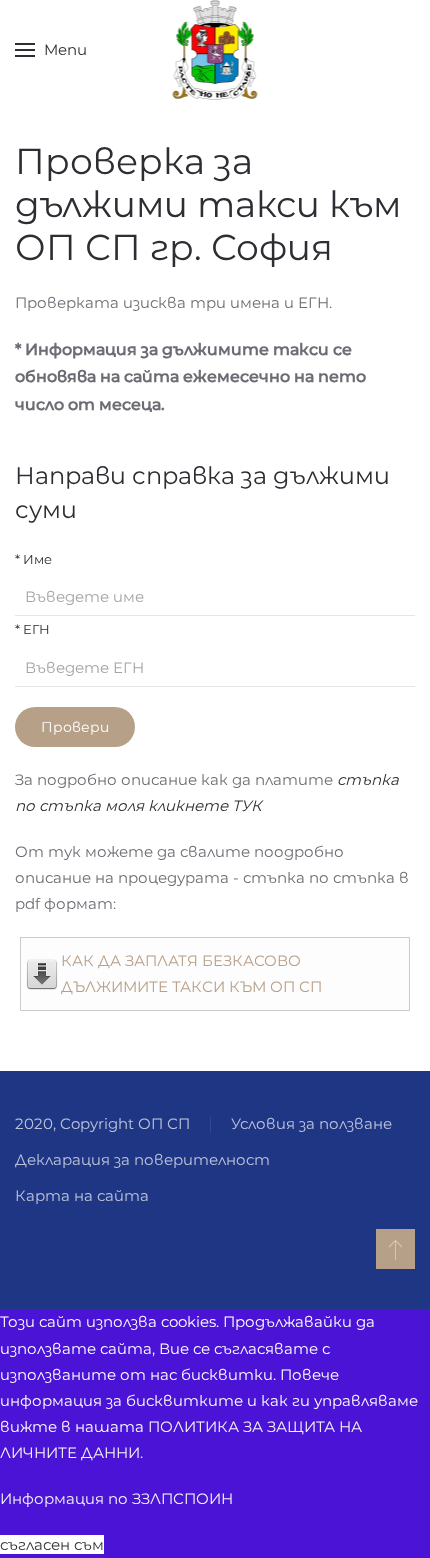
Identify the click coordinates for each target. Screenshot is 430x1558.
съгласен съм (52, 1544)
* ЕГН (32, 629)
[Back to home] (215, 50)
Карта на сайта (82, 1195)
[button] (51, 50)
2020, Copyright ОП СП (102, 1123)
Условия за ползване (311, 1123)
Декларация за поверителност (142, 1159)
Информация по (116, 1498)
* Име (33, 559)
